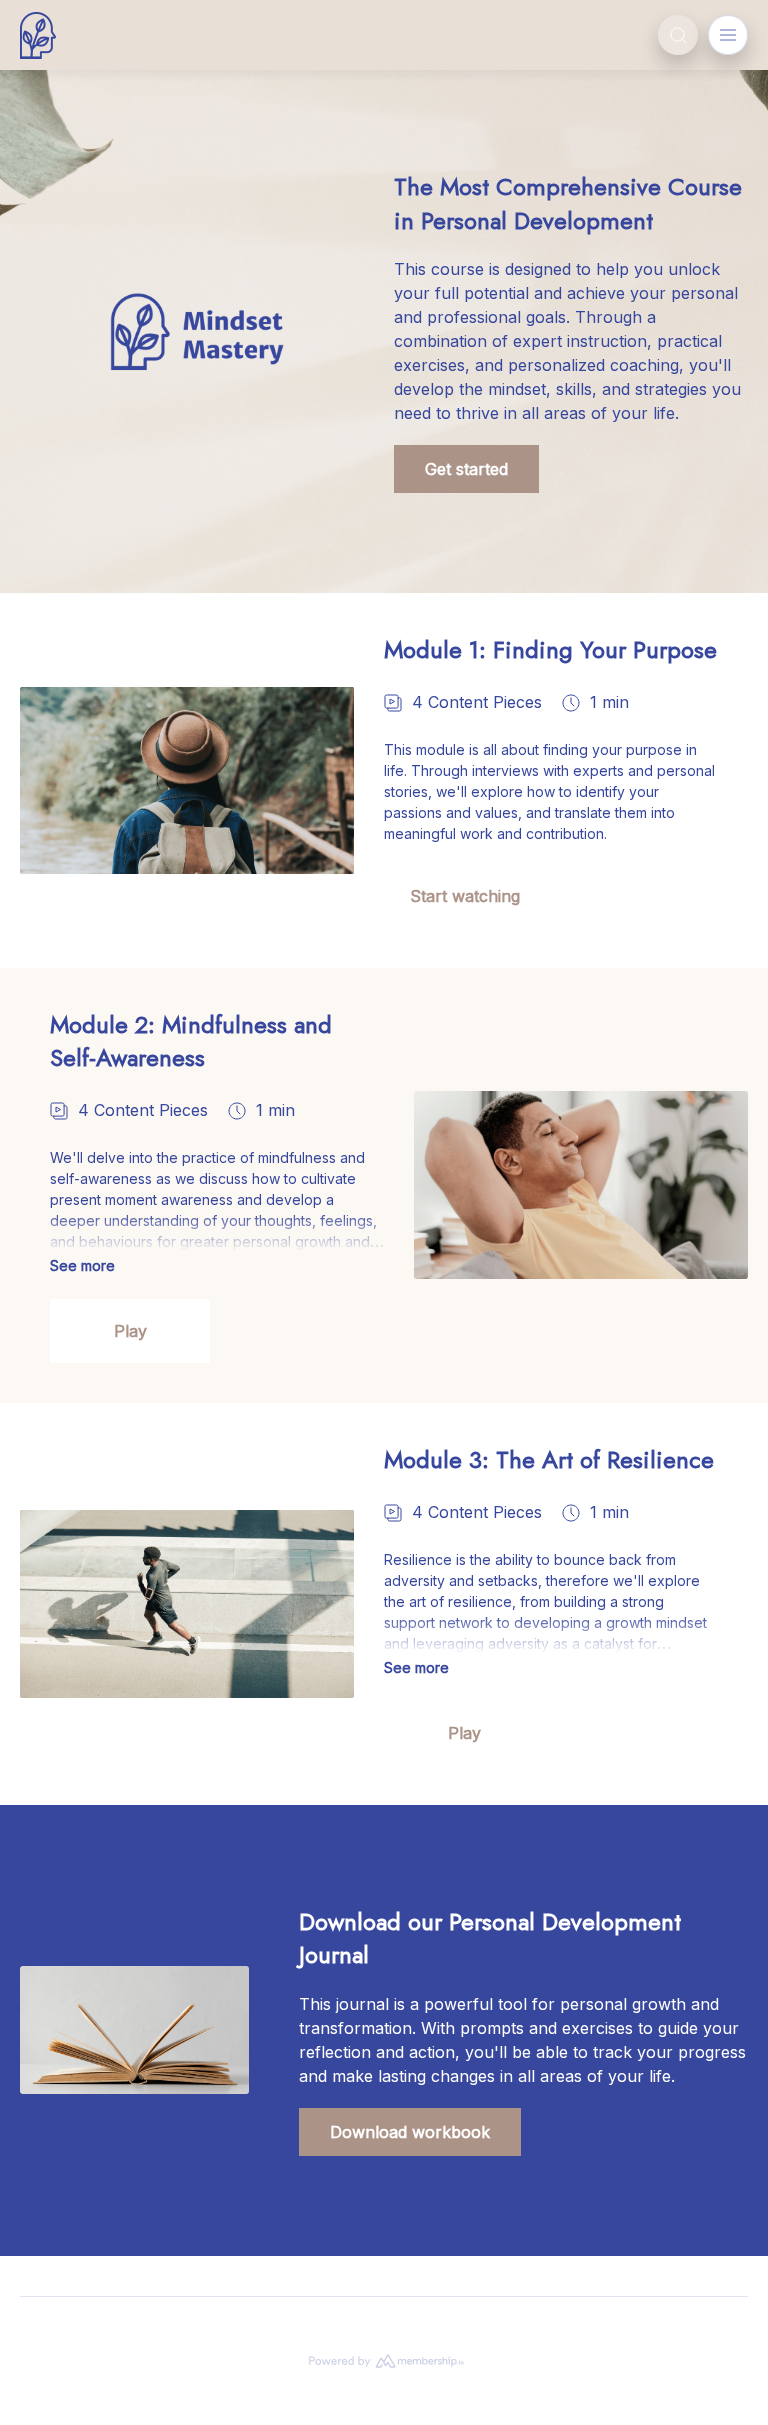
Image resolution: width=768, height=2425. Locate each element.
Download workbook (410, 2132)
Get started (466, 469)
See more (82, 1265)
